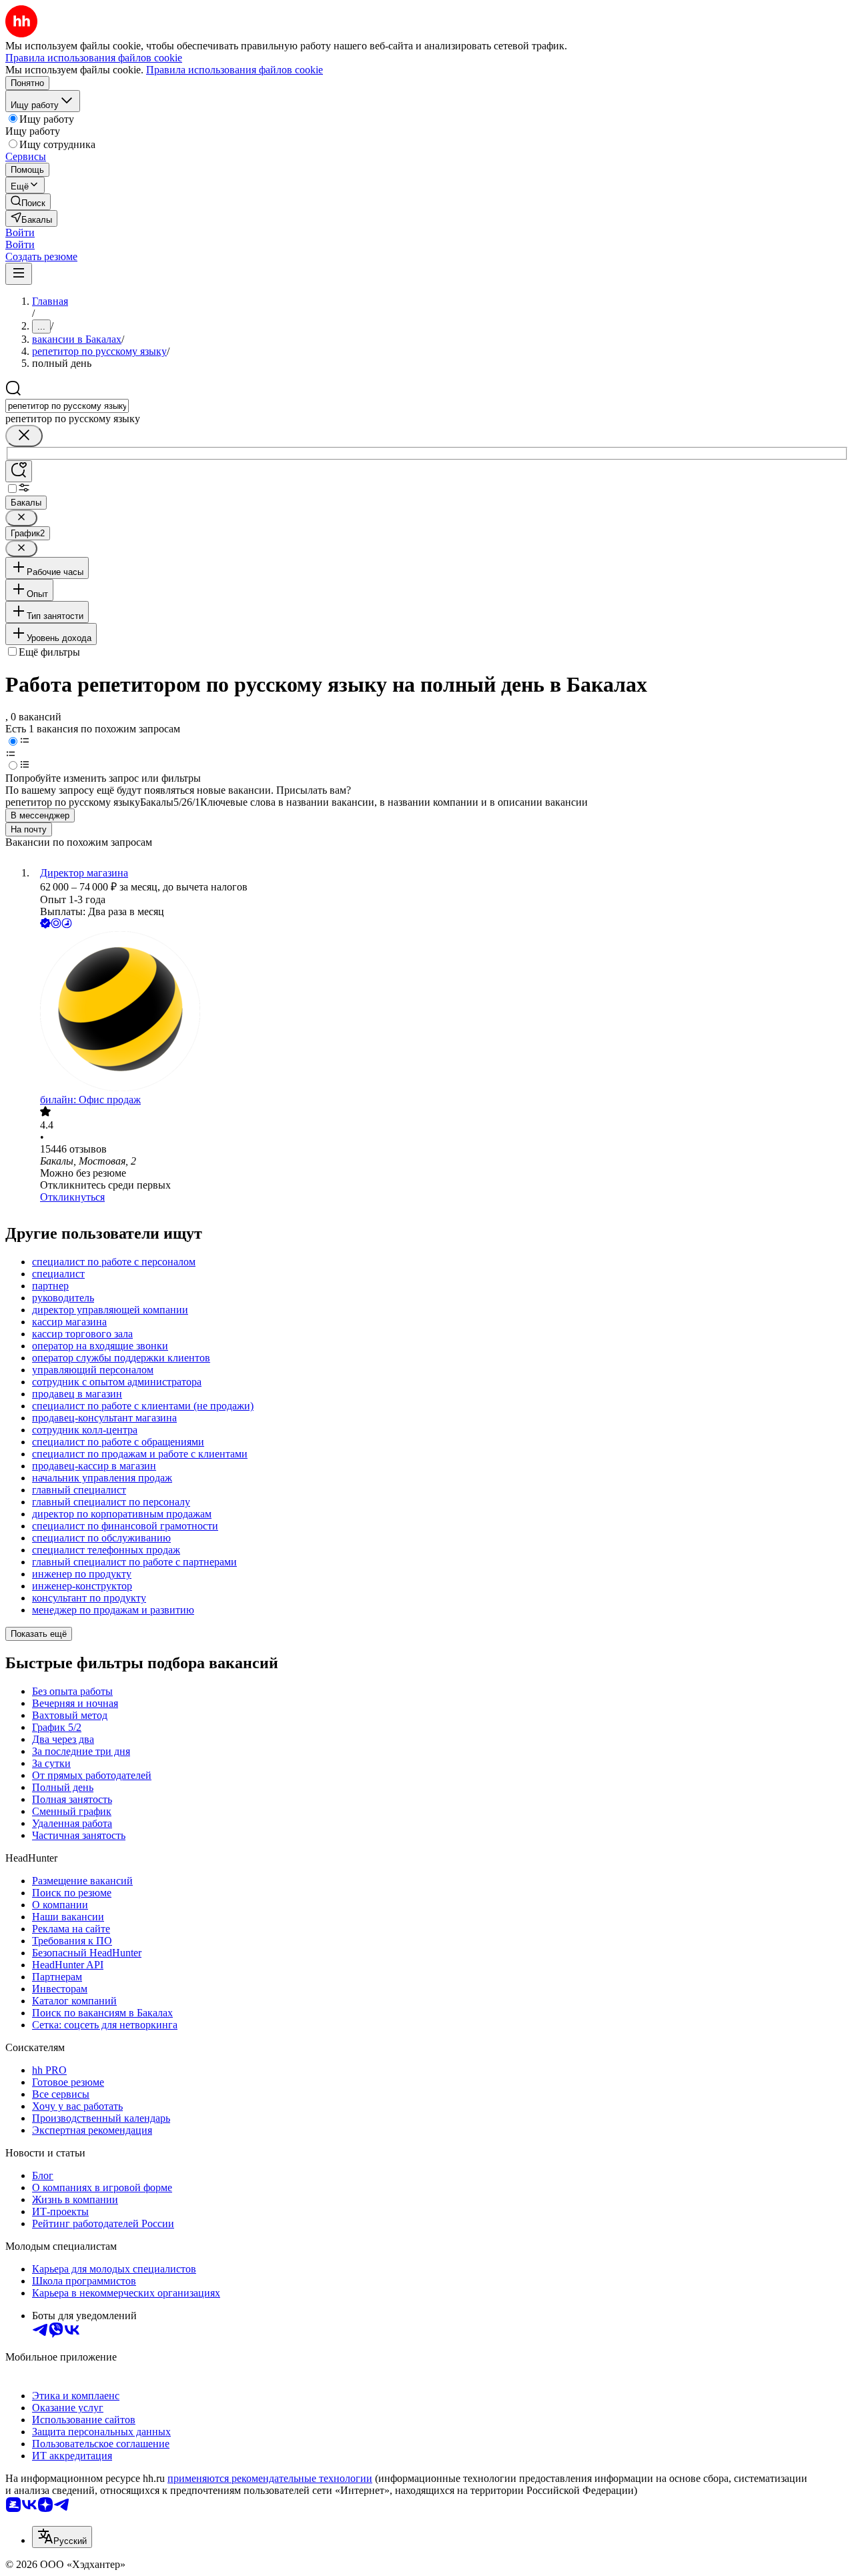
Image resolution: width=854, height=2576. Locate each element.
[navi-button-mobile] (19, 274)
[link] (28, 202)
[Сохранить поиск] (19, 471)
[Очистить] (24, 436)
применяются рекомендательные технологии (270, 2478)
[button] (20, 232)
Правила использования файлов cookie (235, 70)
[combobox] (67, 406)
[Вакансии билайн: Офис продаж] (440, 1013)
